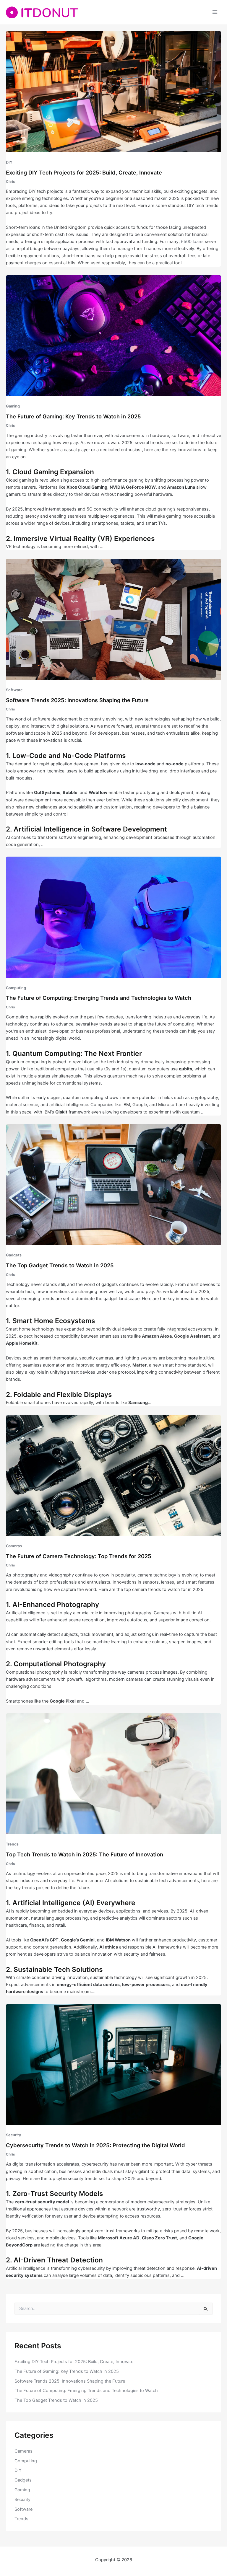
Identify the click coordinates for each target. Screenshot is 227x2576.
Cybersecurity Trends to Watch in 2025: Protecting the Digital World (95, 2145)
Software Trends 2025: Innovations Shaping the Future (77, 700)
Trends (12, 1844)
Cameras (14, 1546)
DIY (9, 162)
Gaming (13, 406)
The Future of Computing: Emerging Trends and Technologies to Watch (99, 998)
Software (14, 690)
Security (13, 2135)
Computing (16, 988)
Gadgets (14, 1255)
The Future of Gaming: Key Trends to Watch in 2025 (73, 416)
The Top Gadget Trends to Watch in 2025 (60, 1265)
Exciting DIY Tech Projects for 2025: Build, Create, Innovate (84, 172)
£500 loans (192, 242)
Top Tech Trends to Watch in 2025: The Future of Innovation (85, 1854)
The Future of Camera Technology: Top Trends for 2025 (79, 1556)
